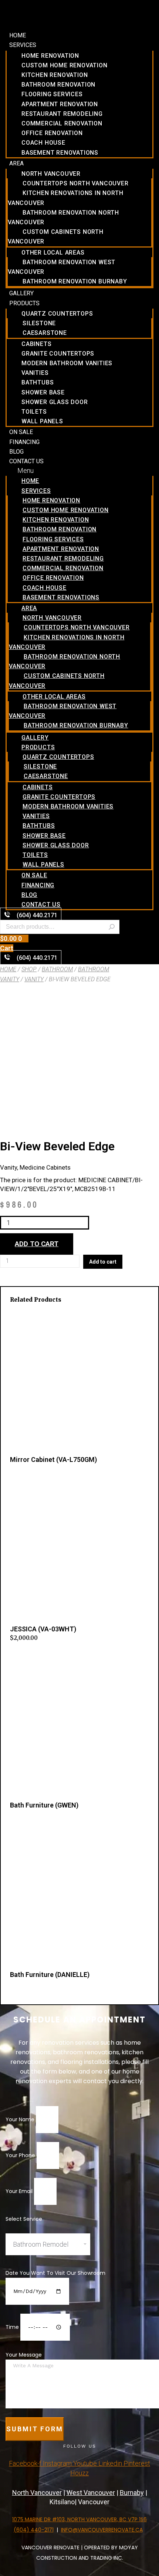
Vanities (35, 373)
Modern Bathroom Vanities (67, 363)
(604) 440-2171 (34, 2530)
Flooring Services (52, 94)
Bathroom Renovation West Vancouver (62, 267)
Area (16, 163)
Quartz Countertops (57, 314)
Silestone (39, 323)
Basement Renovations (60, 153)
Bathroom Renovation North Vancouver (63, 217)
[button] (79, 470)
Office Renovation (52, 133)
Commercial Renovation (62, 123)
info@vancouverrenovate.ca (102, 2530)
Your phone (21, 2155)
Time (13, 2327)
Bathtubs (38, 382)
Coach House (43, 143)
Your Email (20, 2191)
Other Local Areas (53, 253)
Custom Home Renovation (65, 65)
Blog (16, 452)
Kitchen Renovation (55, 75)
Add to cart (37, 1244)
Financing (24, 442)
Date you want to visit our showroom (55, 2273)
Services (23, 45)
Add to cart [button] (24, 1654)
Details (19, 1478)
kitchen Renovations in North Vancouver (65, 198)
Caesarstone (45, 333)
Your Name (21, 2119)
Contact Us (26, 461)
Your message (24, 2355)
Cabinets (36, 344)
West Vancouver (91, 2493)
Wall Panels (42, 421)
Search (112, 927)
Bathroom (57, 969)
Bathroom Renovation (58, 85)
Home (18, 35)
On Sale (21, 432)
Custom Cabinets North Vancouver (56, 237)
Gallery (21, 293)
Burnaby (132, 2493)
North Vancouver (51, 174)
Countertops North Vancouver (76, 183)
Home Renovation (50, 56)
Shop (29, 969)
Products (24, 303)
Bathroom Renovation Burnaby (75, 281)
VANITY (34, 979)
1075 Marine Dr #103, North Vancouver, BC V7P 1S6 (79, 2519)
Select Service (24, 2219)
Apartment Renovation (60, 104)
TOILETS (34, 412)
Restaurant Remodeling (62, 114)
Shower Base (43, 392)
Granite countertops (58, 354)
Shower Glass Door (55, 402)
